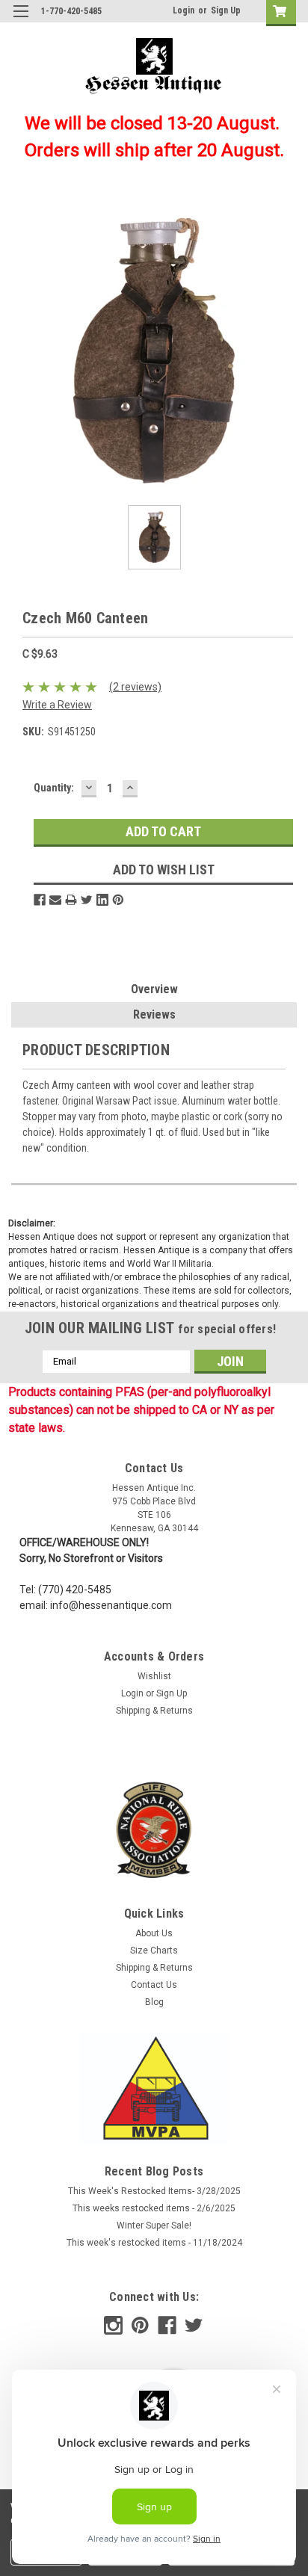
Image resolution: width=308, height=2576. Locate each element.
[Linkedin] (102, 900)
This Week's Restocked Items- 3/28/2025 (154, 2191)
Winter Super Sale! (154, 2226)
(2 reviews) (135, 687)
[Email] (55, 900)
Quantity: (54, 788)
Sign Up (226, 10)
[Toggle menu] (21, 21)
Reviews (154, 1014)
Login (184, 10)
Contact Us (154, 1985)
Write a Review (57, 705)
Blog (154, 2002)
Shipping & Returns (154, 1711)
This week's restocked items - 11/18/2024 (154, 2243)
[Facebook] (40, 900)
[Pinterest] (118, 900)
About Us (154, 1933)
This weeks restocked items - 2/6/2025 (154, 2208)
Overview (154, 989)
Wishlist (154, 1676)
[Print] (71, 900)
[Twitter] (87, 900)
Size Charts (154, 1950)
